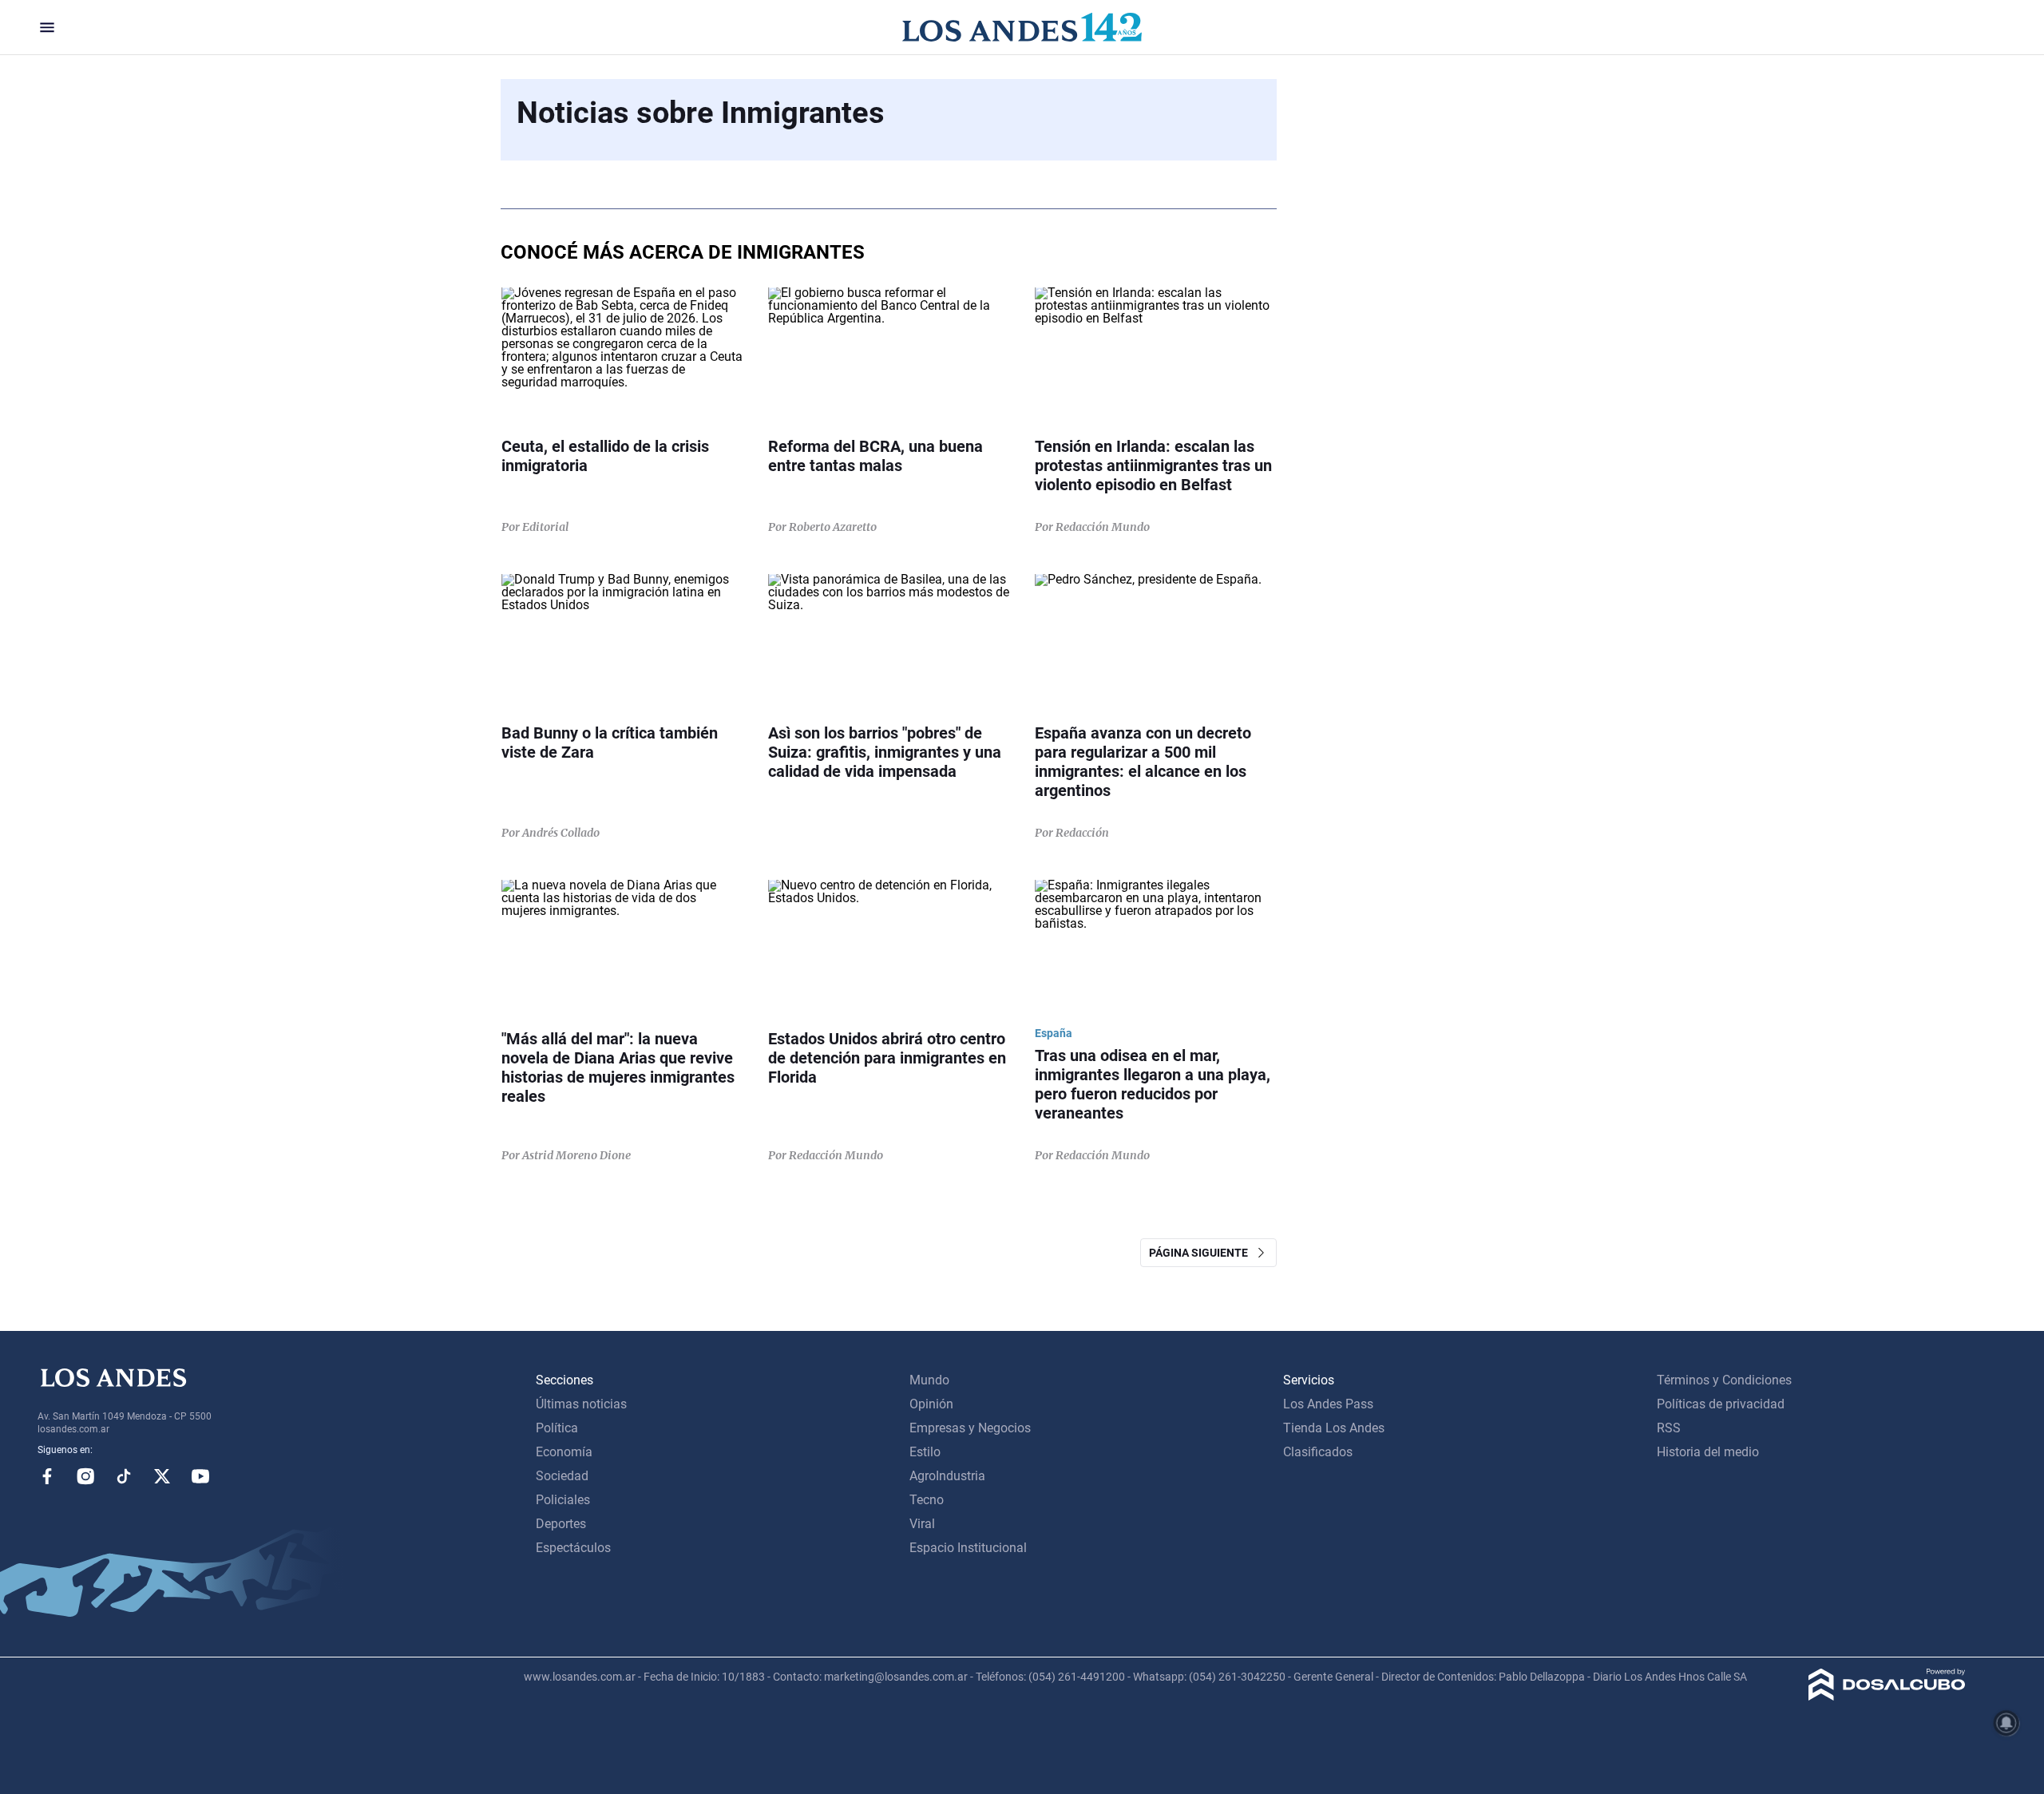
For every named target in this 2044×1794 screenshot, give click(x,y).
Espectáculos (573, 1548)
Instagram (85, 1476)
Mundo (929, 1380)
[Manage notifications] (2006, 1723)
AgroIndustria (947, 1476)
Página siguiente (1202, 1253)
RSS (1669, 1428)
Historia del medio (1708, 1452)
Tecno (927, 1500)
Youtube (200, 1476)
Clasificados (1318, 1452)
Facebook (47, 1476)
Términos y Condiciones (1724, 1380)
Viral (922, 1524)
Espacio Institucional (968, 1548)
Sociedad (562, 1476)
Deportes (561, 1524)
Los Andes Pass (1328, 1404)
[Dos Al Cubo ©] (1887, 1696)
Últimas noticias (581, 1404)
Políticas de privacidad (1721, 1404)
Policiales (563, 1500)
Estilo (925, 1452)
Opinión (931, 1404)
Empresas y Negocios (970, 1428)
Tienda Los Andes (1334, 1428)
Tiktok (124, 1476)
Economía (564, 1452)
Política (557, 1428)
